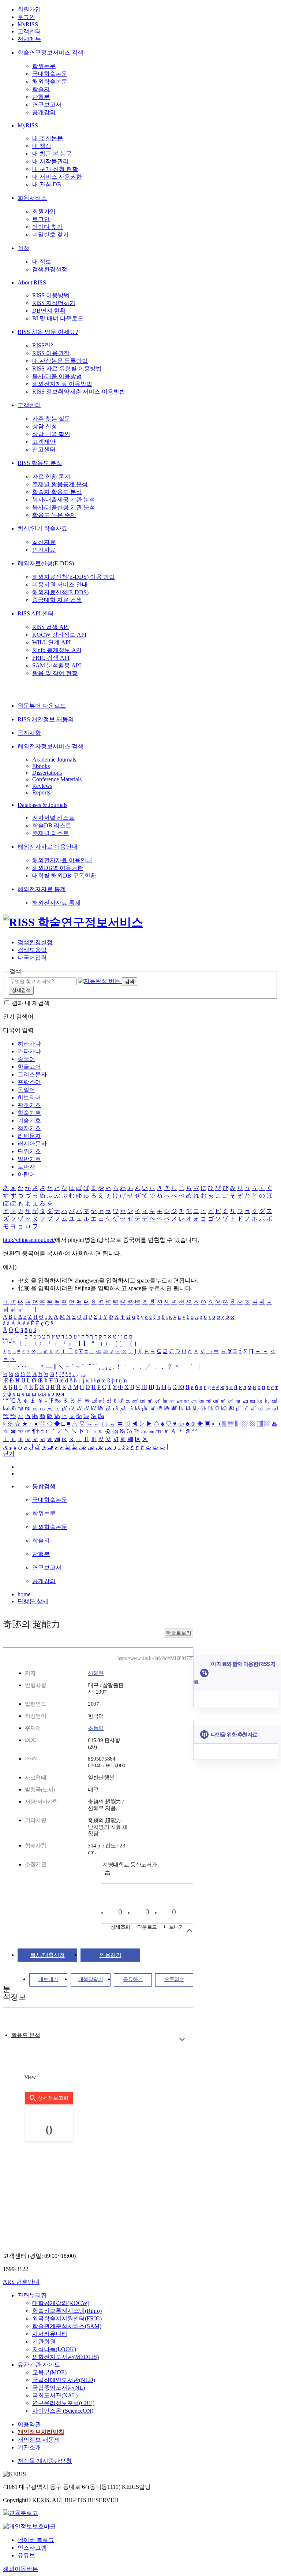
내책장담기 (91, 1979)
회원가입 (29, 9)
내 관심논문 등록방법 (60, 361)
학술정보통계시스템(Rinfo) (67, 2311)
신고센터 (44, 449)
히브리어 (29, 1097)
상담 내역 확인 (51, 434)
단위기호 (29, 1151)
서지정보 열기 (189, 1930)
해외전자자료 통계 (42, 889)
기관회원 (44, 2342)
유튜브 (26, 2555)
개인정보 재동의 (39, 2440)
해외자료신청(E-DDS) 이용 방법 (74, 577)
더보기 (182, 2039)
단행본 (41, 97)
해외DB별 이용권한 (58, 868)
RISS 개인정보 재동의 (46, 719)
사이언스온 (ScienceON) (63, 2411)
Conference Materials (57, 779)
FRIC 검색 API (51, 658)
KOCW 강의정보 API (59, 635)
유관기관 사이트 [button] (39, 2365)
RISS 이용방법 (51, 295)
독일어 (26, 1090)
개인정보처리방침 (41, 2432)
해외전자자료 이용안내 (48, 847)
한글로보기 (179, 1633)
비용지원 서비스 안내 (60, 585)
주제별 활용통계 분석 (60, 484)
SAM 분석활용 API (57, 665)
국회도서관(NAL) (55, 2395)
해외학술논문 (50, 81)
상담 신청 (45, 426)
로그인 (26, 17)
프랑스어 (29, 1082)
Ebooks (41, 766)
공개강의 (44, 112)
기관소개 (29, 2447)
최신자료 (44, 542)
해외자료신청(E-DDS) (46, 563)
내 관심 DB (47, 184)
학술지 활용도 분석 (57, 492)
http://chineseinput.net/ (29, 1240)
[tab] (26, 2035)
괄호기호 (29, 1105)
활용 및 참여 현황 (55, 673)
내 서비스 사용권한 (57, 177)
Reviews (42, 786)
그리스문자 (32, 1074)
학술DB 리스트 (52, 825)
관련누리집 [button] (32, 2295)
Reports (41, 792)
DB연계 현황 (49, 311)
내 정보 (42, 262)
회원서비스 (32, 198)
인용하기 (110, 1955)
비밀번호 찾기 (50, 234)
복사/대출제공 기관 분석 (64, 500)
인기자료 (44, 550)
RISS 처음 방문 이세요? (48, 332)
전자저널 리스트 (53, 818)
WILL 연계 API (51, 642)
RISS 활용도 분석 (40, 463)
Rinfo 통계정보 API (57, 650)
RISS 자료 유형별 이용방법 (67, 368)
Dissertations (47, 773)
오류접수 (174, 1979)
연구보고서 (47, 105)
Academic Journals (54, 760)
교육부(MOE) (49, 2372)
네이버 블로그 (36, 2540)
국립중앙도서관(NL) (59, 2388)
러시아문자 (32, 1144)
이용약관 (29, 2424)
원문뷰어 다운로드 (42, 706)
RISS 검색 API (50, 627)
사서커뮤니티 (50, 2334)
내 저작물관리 (50, 161)
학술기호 (29, 1113)
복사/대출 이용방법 (57, 376)
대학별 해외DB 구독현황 (64, 876)
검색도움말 (32, 950)
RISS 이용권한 (51, 353)
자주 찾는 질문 (51, 419)
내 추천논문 (48, 138)
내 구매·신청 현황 (55, 169)
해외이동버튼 (20, 2569)
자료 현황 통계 (51, 477)
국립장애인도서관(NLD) (64, 2380)
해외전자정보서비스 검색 (50, 746)
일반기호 (29, 1159)
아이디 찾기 (48, 227)
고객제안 (44, 442)
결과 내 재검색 (31, 1003)
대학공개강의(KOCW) (61, 2303)
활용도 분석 (26, 2035)
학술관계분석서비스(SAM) (67, 2326)
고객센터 (29, 31)
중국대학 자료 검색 (57, 600)
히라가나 (29, 1044)
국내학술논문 (50, 74)
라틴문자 (29, 1136)
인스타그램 (32, 2548)
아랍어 (26, 1174)
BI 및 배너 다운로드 (58, 318)
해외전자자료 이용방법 (62, 384)
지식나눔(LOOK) (54, 2349)
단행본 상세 (33, 1601)
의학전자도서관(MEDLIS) (65, 2357)
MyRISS (28, 24)
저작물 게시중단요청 (45, 2461)
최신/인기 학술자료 (42, 528)
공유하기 (133, 1979)
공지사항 (29, 733)
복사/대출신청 (48, 1955)
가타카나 (29, 1051)
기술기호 (29, 1121)
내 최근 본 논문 (52, 154)
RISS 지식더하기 (54, 303)
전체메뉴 (29, 39)
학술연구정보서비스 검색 (50, 53)
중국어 (26, 1059)
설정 (23, 248)
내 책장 (42, 146)
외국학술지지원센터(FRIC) (67, 2318)
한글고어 (29, 1067)
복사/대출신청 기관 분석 (64, 507)
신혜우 (96, 1673)
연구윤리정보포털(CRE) (63, 2403)
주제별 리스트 (50, 833)
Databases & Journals (42, 805)
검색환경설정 (50, 269)
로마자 (26, 1167)
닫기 (9, 1454)
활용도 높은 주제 (54, 515)
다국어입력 (32, 958)
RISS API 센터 (36, 613)
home (24, 1594)
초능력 (96, 1728)
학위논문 (44, 66)
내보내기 (48, 1979)
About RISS (32, 282)
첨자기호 (29, 1128)
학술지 (41, 89)
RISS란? (43, 345)
